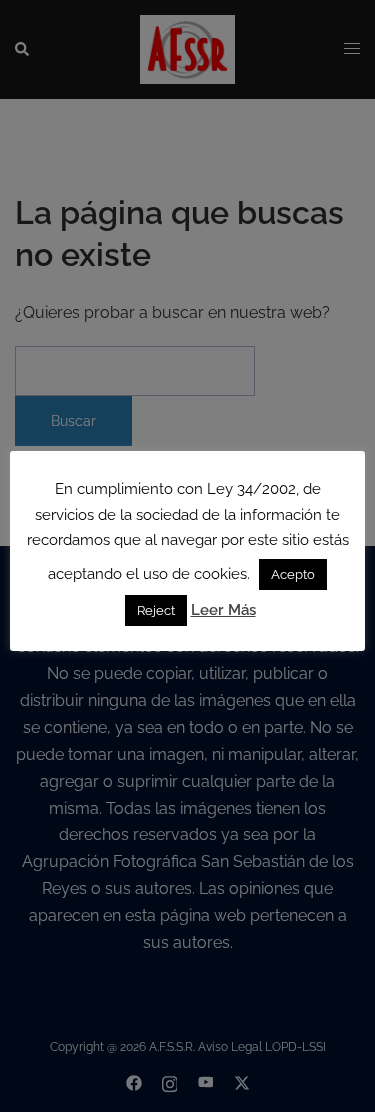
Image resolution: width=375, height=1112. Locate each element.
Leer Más (223, 610)
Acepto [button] (293, 574)
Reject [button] (156, 610)
